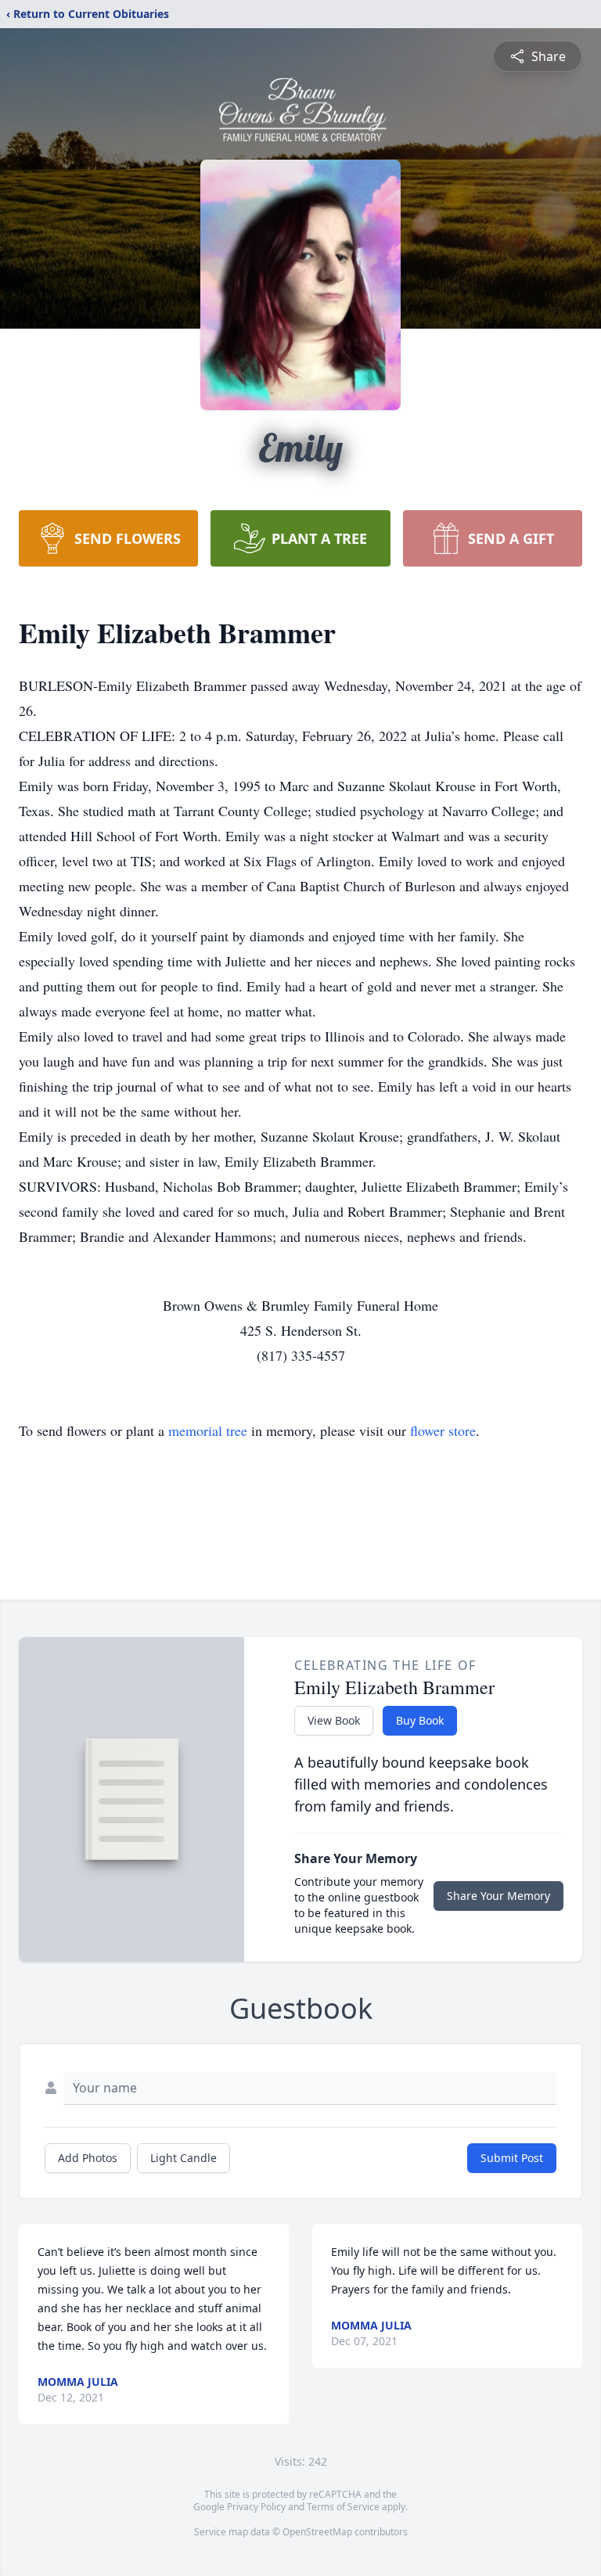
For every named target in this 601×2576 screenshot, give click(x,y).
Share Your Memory (498, 1896)
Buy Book (420, 1720)
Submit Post (512, 2158)
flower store (443, 1430)
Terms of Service (343, 2507)
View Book (334, 1720)
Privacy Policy (256, 2507)
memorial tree (208, 1430)
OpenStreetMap (317, 2532)
